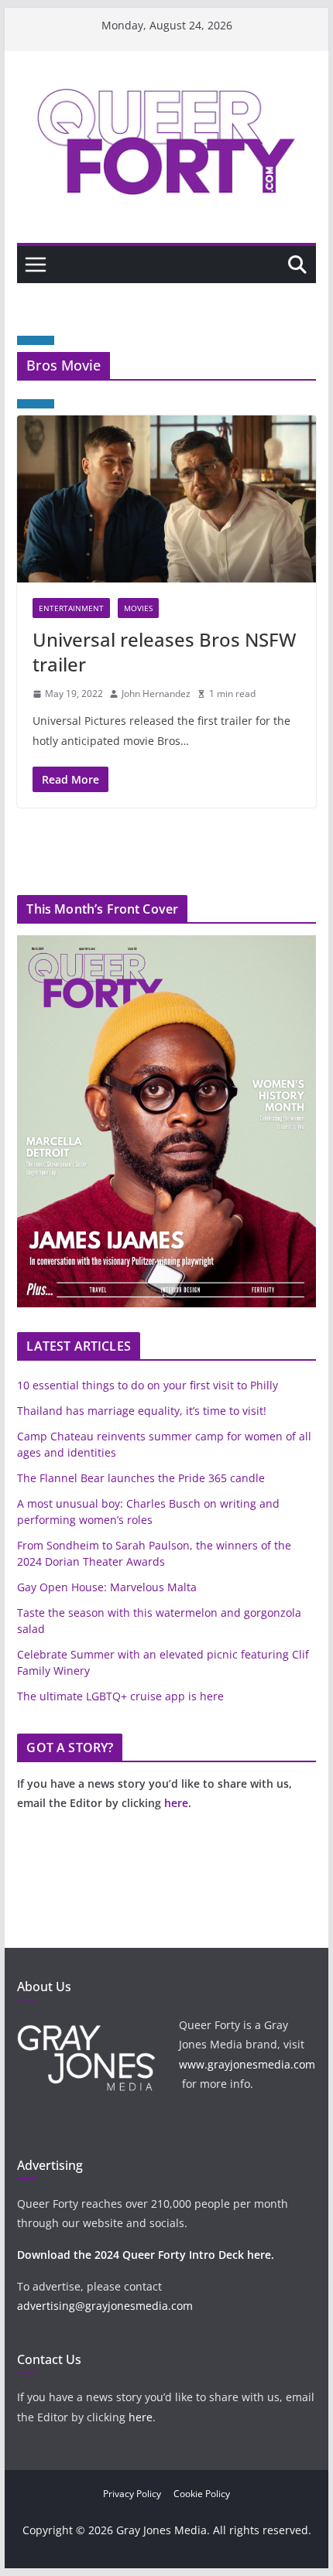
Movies (138, 608)
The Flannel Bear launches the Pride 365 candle (141, 1478)
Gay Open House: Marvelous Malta (107, 1587)
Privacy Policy (132, 2494)
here (176, 1803)
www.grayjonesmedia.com (247, 2064)
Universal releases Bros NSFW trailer (164, 651)
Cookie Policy (202, 2494)
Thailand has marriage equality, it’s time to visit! (142, 1411)
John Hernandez (156, 694)
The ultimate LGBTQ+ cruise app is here (120, 1696)
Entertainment (71, 608)
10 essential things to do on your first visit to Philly (148, 1385)
